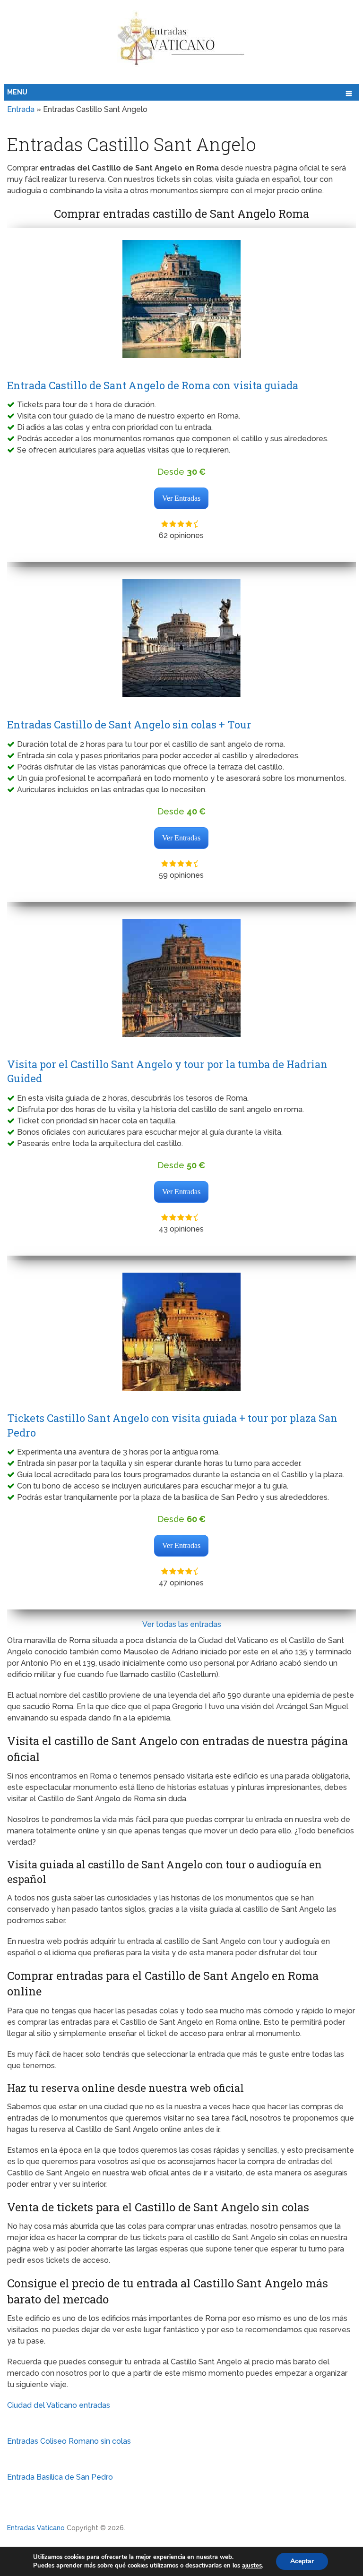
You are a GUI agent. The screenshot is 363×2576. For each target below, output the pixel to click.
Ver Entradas (181, 498)
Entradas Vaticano (36, 2528)
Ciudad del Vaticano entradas (59, 2405)
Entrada (21, 109)
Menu (17, 92)
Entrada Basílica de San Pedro (60, 2477)
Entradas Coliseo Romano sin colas (69, 2441)
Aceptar (302, 2561)
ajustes (252, 2566)
